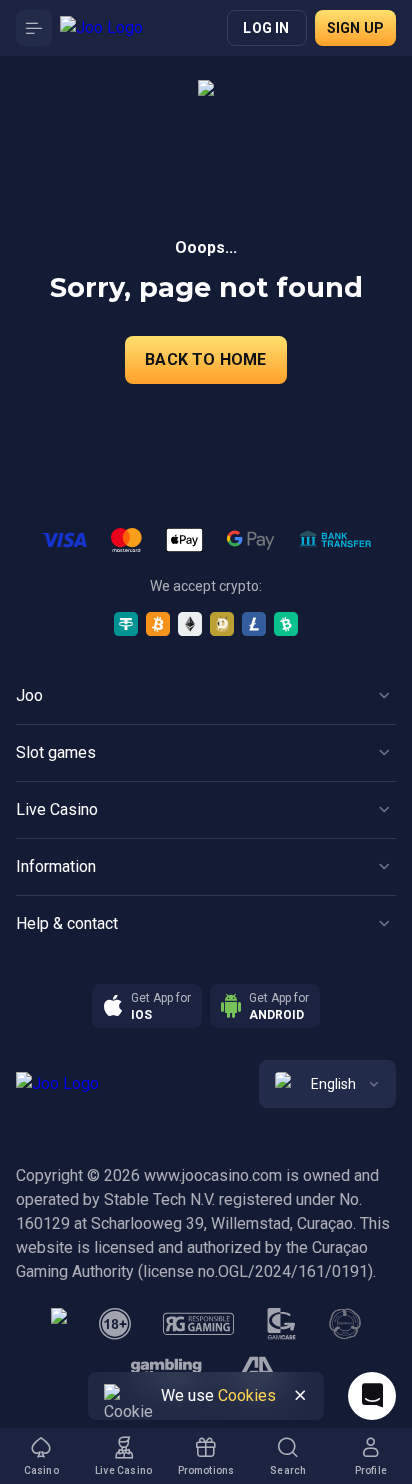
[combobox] (327, 1084)
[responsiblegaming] (198, 1324)
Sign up (355, 28)
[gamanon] (345, 1324)
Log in (266, 28)
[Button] (34, 28)
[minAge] (115, 1324)
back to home (205, 359)
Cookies (247, 1395)
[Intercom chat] (372, 1396)
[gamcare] (282, 1324)
